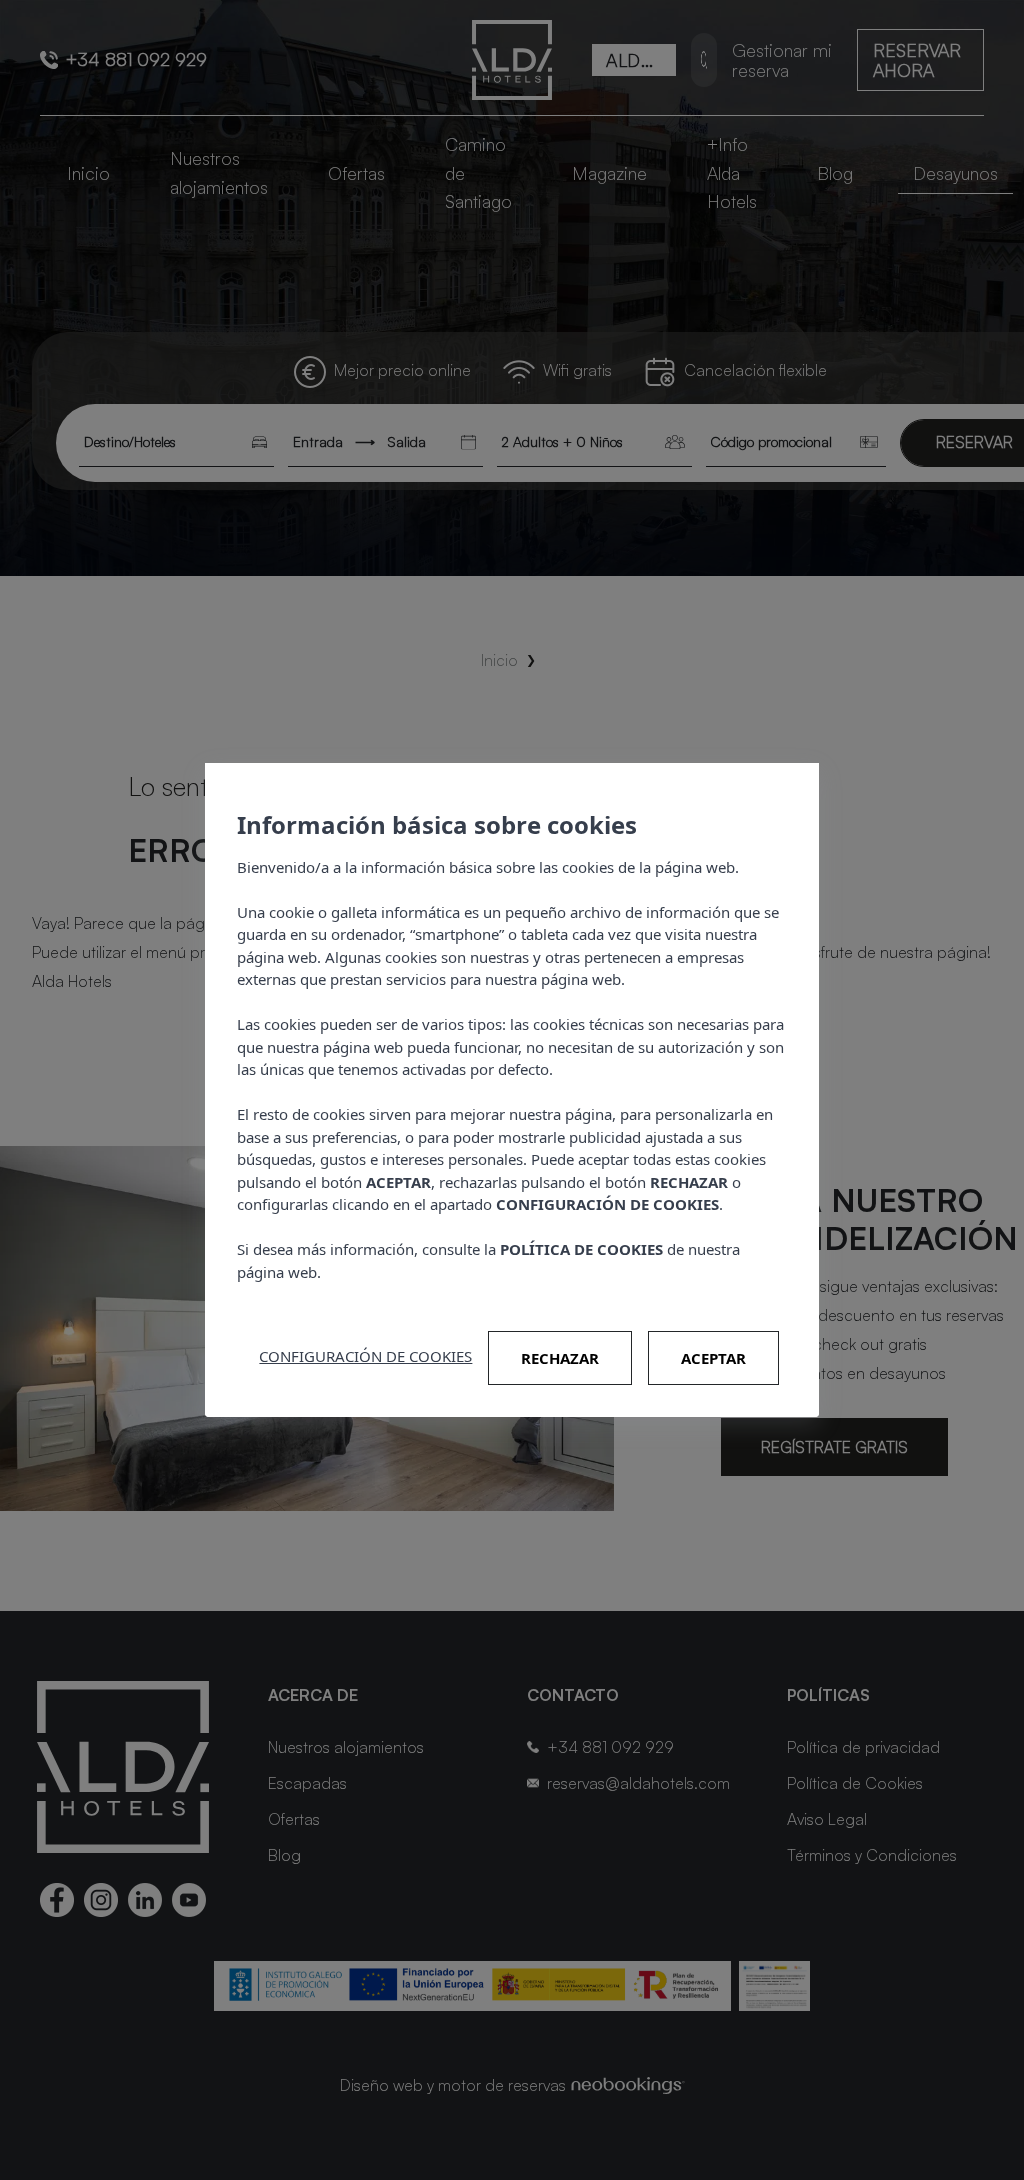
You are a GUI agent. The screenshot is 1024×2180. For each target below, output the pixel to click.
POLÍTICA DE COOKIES (581, 1249)
